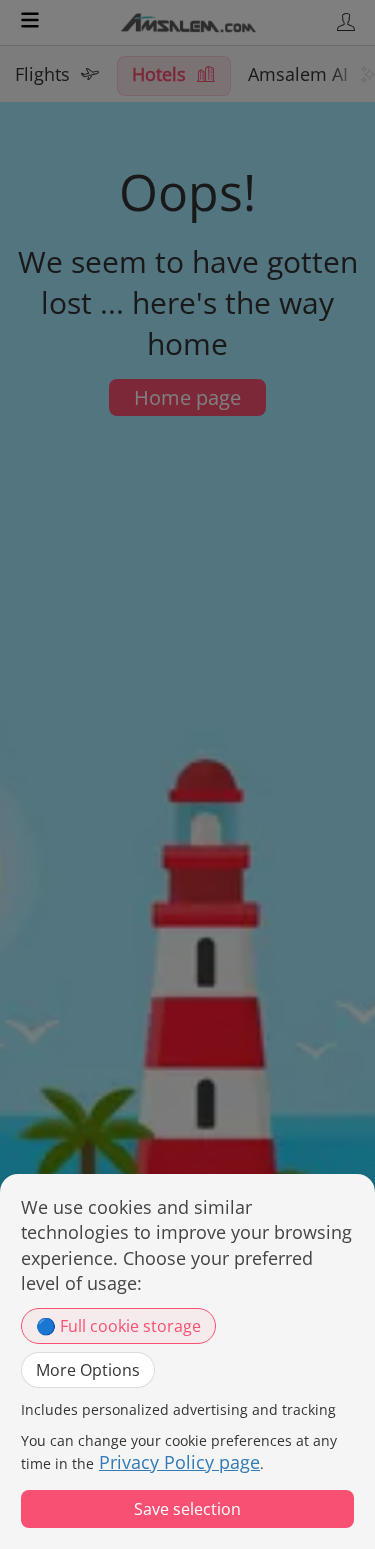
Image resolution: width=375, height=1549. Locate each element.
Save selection (187, 1509)
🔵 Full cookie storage (118, 1326)
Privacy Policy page (179, 1462)
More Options (88, 1370)
